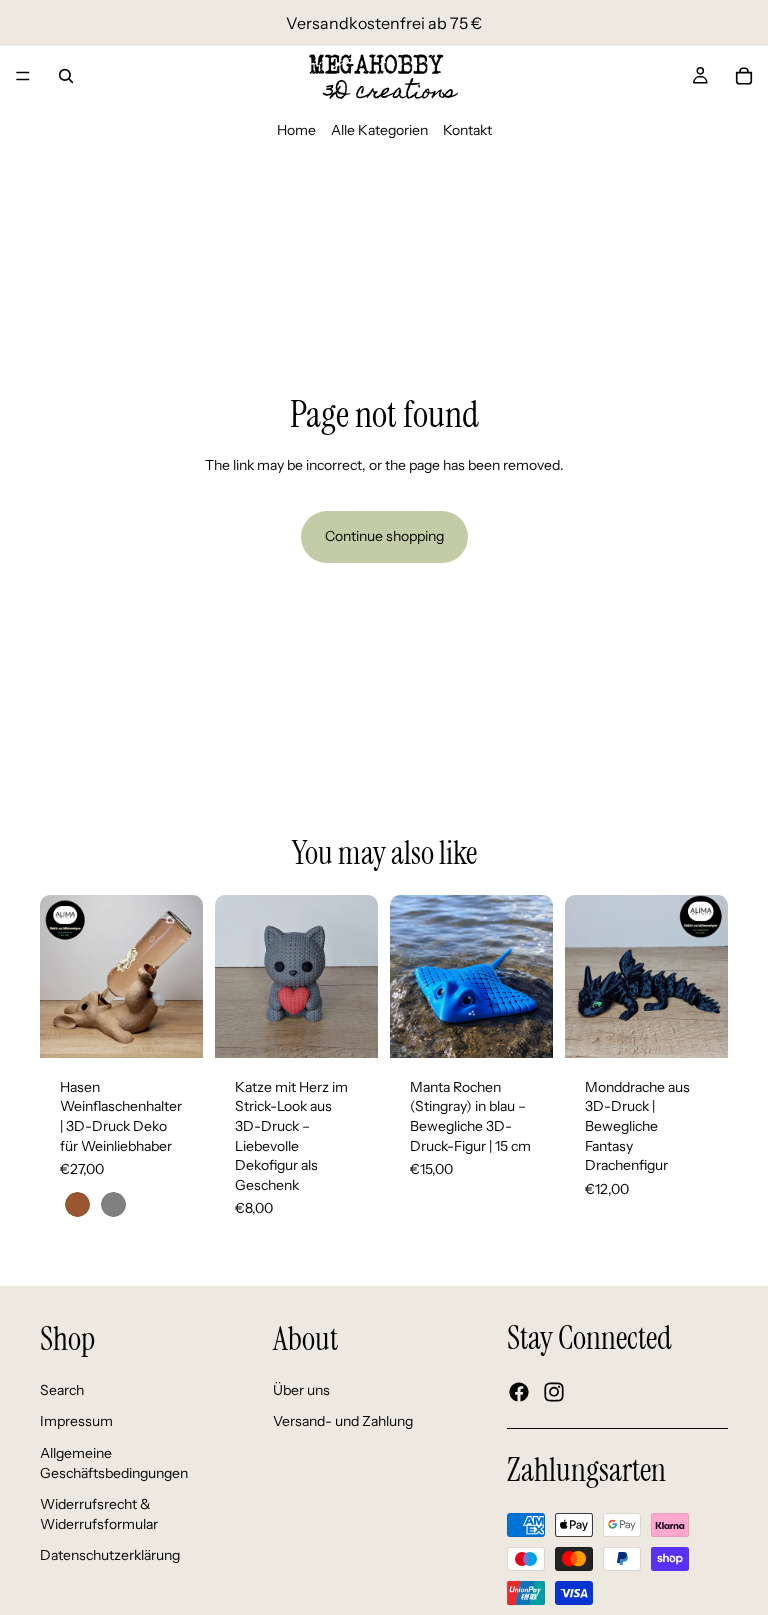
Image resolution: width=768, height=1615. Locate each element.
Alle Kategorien (379, 130)
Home (296, 130)
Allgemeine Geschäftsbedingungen (114, 1463)
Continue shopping (384, 536)
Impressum (76, 1422)
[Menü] (23, 76)
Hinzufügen (364, 1026)
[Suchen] (66, 76)
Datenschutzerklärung (110, 1556)
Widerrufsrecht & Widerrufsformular (99, 1514)
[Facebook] (519, 1393)
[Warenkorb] (744, 76)
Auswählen (189, 1026)
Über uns (301, 1390)
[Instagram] (554, 1393)
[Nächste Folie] (181, 976)
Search (62, 1390)
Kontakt (467, 130)
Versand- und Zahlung (343, 1422)
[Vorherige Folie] (62, 976)
